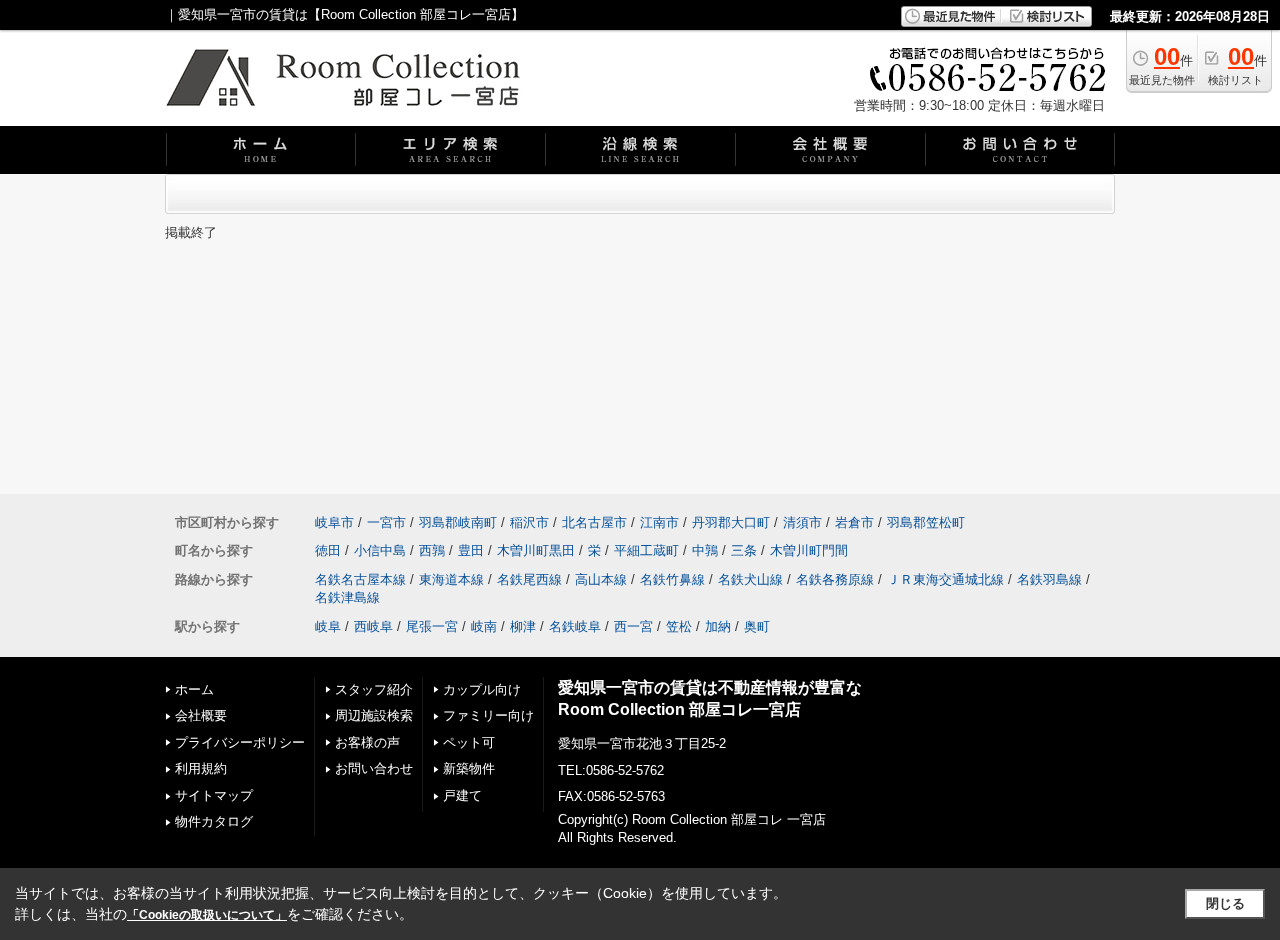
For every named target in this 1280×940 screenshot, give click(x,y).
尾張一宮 (432, 626)
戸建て (462, 795)
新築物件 (469, 768)
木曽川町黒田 (536, 550)
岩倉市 (854, 522)
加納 (718, 626)
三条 (744, 550)
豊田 (471, 550)
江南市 (659, 522)
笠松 (679, 626)
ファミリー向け (488, 715)
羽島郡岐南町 (458, 522)
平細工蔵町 (646, 550)
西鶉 (432, 550)
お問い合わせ (374, 768)
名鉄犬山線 (750, 579)
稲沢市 (529, 522)
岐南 (484, 626)
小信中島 (380, 550)
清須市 (802, 522)
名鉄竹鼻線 (672, 579)
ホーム (194, 689)
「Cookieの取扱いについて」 (207, 915)
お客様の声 (367, 742)
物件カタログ (214, 821)
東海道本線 (451, 579)
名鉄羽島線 (1049, 579)
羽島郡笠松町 (926, 522)
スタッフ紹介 (374, 689)
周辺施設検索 (374, 715)
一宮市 (386, 522)
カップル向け (482, 689)
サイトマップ (214, 795)
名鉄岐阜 (575, 626)
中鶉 (705, 550)
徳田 (328, 550)
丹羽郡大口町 (731, 522)
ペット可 (469, 742)
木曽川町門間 (809, 550)
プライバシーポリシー (240, 742)
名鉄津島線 (347, 597)
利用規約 (201, 768)
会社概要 (201, 715)
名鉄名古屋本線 (360, 579)
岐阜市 (334, 522)
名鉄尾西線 (529, 579)
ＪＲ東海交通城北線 (945, 579)
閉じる (1225, 903)
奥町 (757, 626)
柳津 (523, 626)
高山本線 (601, 579)
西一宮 (633, 626)
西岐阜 (373, 626)
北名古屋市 (594, 522)
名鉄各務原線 (835, 579)
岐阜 (328, 626)
